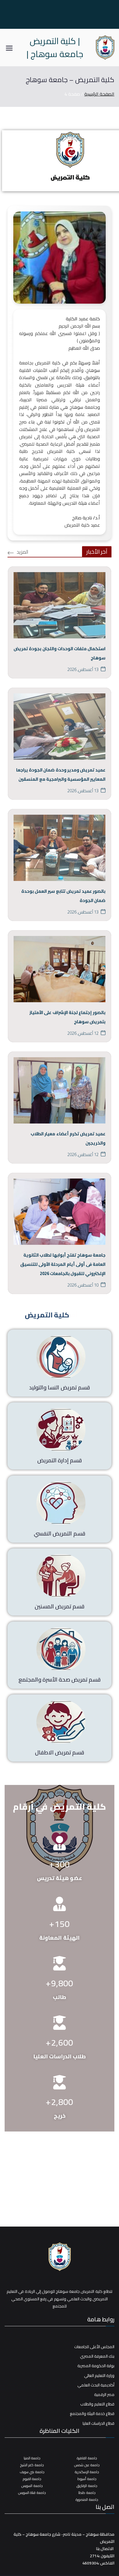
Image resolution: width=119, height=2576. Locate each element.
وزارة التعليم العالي (99, 2376)
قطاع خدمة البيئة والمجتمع (92, 2414)
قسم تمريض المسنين (59, 1606)
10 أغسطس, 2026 (83, 1285)
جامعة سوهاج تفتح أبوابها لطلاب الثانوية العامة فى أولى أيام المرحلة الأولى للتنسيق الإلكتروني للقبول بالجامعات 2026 (63, 1264)
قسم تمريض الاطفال (59, 1752)
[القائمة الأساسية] (9, 48)
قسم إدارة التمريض (59, 1460)
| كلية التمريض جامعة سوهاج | (55, 47)
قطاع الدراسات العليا (98, 2423)
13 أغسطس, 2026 (83, 669)
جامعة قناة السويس (32, 2493)
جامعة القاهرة (87, 2458)
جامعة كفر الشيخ (32, 2465)
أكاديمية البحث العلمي (96, 2385)
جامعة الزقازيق (87, 2486)
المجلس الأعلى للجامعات (94, 2347)
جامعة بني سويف (32, 2472)
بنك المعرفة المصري (97, 2356)
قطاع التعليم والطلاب (97, 2404)
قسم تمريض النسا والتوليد (59, 1387)
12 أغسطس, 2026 (83, 1033)
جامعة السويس (32, 2486)
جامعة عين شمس (87, 2465)
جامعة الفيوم (32, 2479)
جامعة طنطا (87, 2493)
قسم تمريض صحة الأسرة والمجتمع (60, 1679)
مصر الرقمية (104, 2395)
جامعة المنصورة (87, 2500)
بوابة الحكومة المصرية (96, 2366)
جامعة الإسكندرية (87, 2472)
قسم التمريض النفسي (59, 1533)
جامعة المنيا (32, 2458)
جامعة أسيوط (87, 2479)
